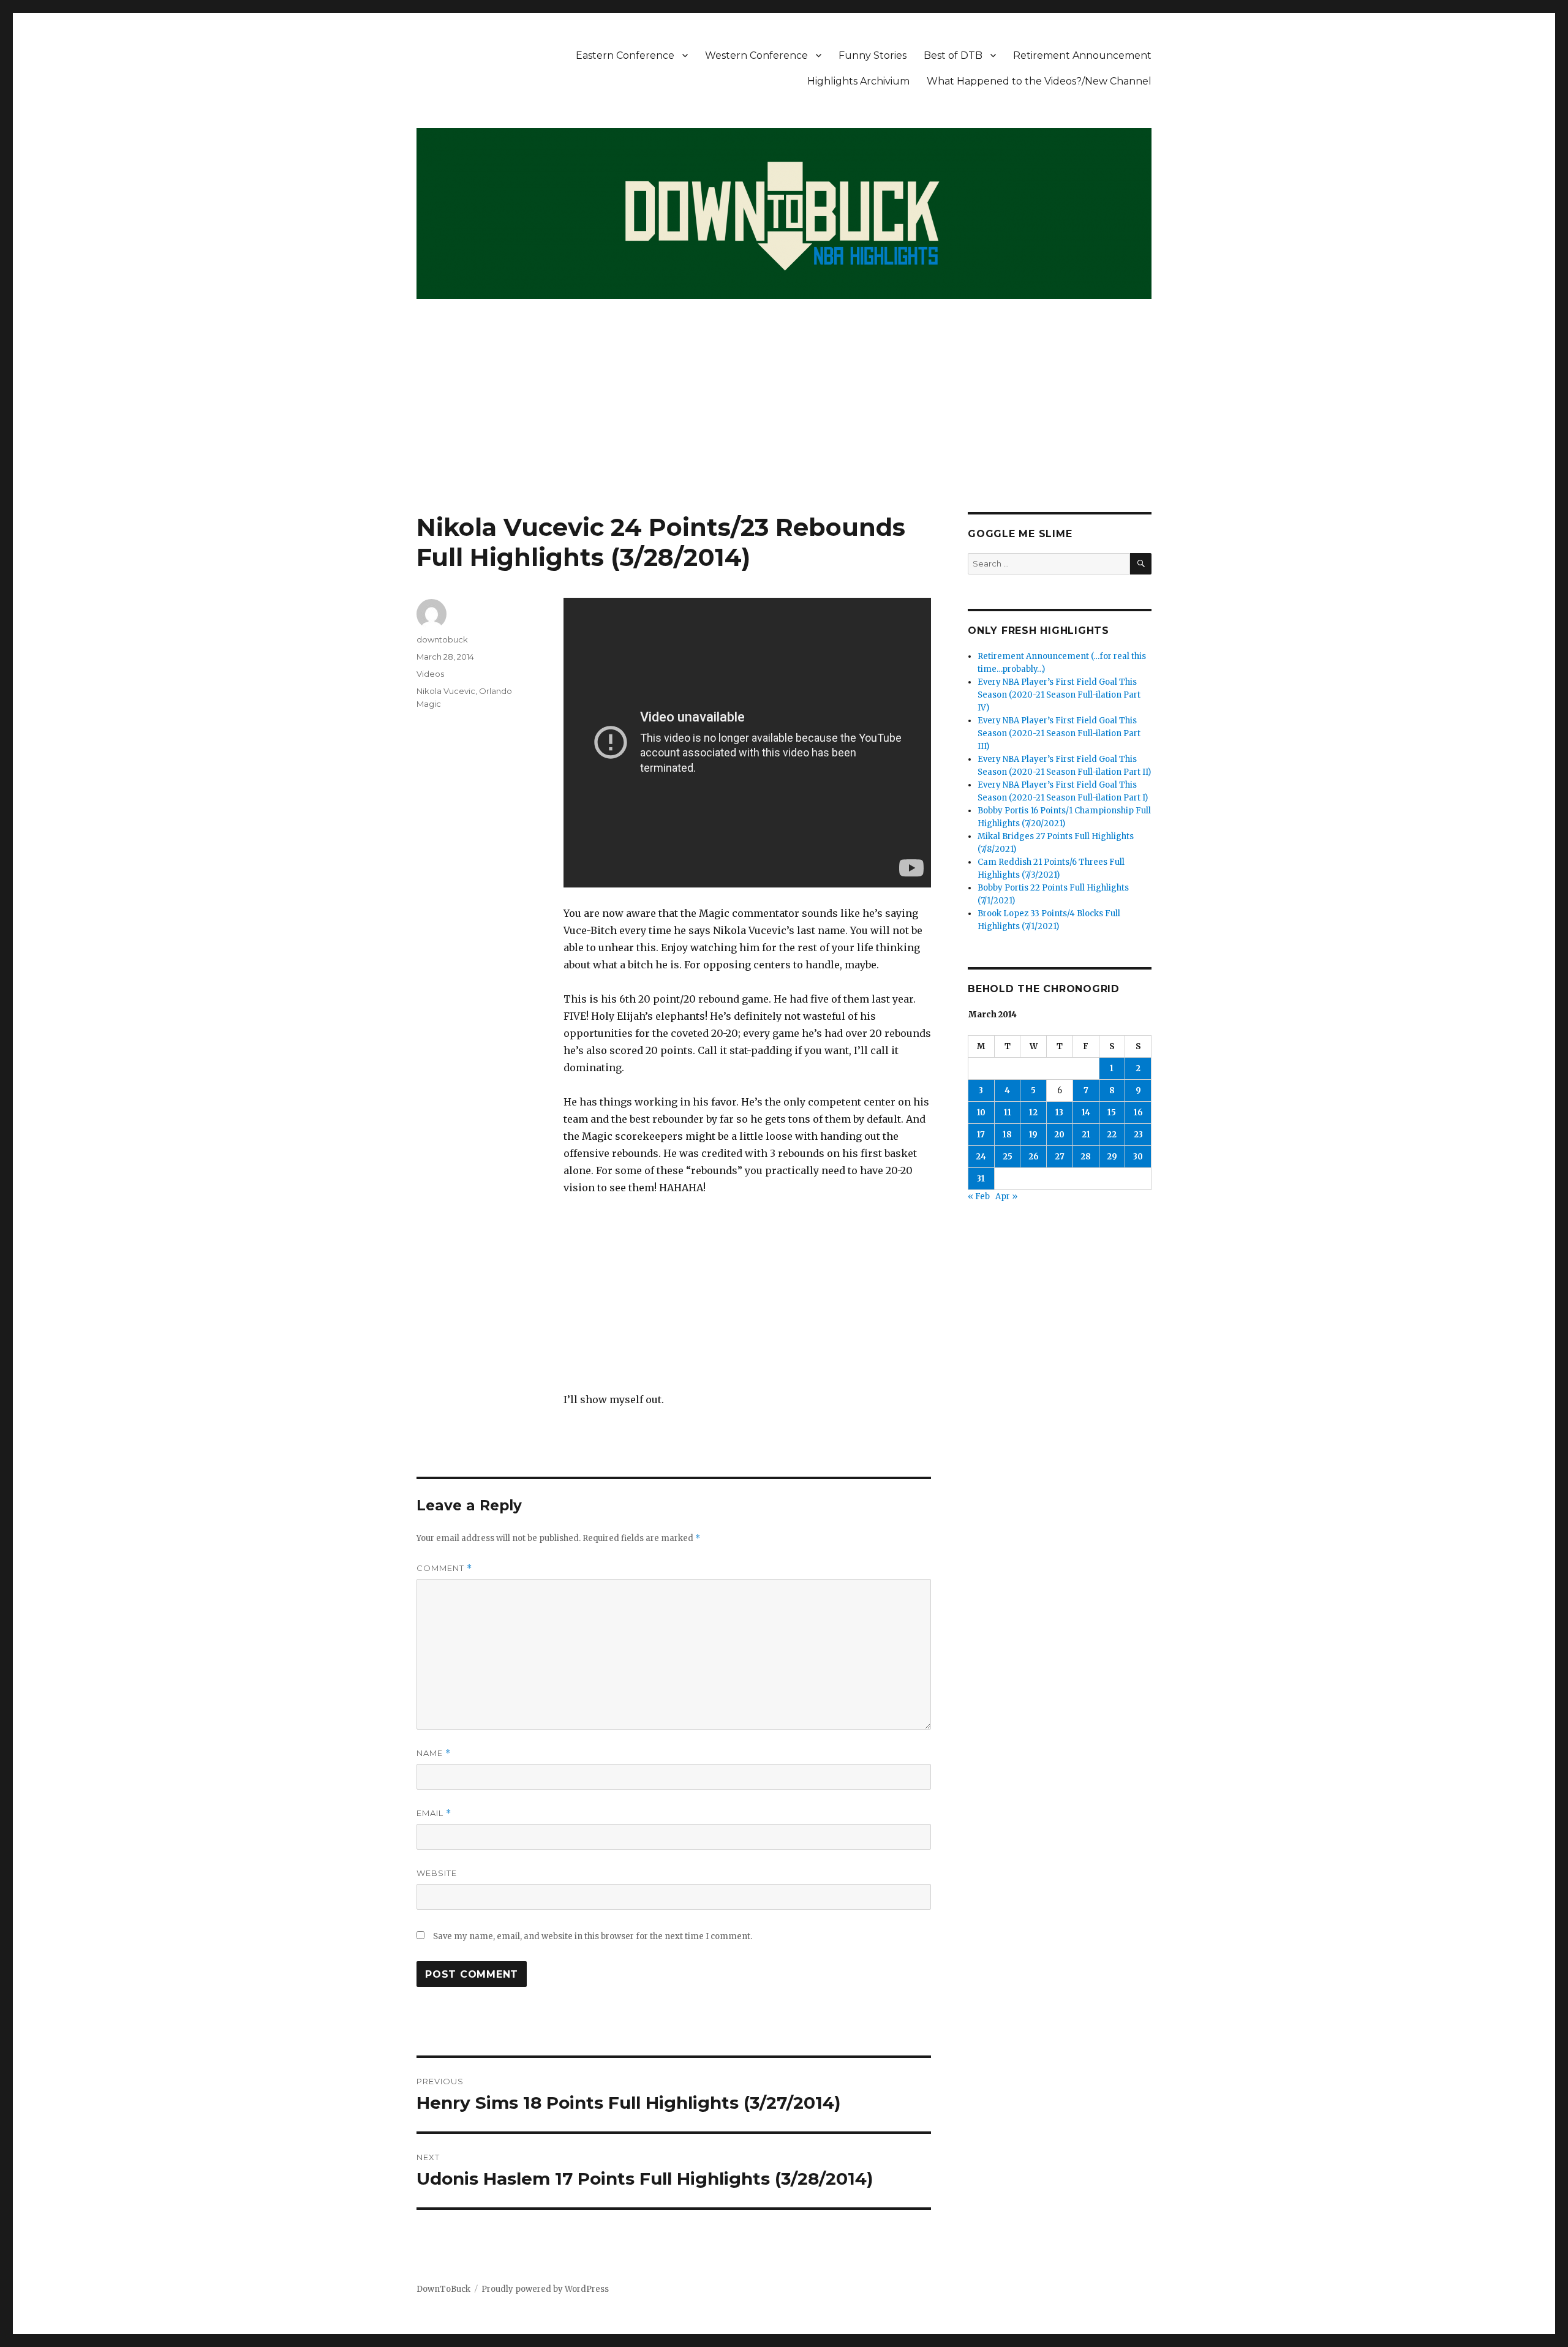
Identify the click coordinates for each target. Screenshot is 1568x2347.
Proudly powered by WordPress (545, 2289)
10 (981, 1113)
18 (1007, 1135)
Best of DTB (953, 55)
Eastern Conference (625, 55)
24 (981, 1157)
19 (1033, 1135)
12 (1033, 1113)
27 (1060, 1157)
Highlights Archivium (858, 81)
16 (1138, 1113)
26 (1034, 1157)
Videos (430, 674)
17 (981, 1135)
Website (437, 1873)
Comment (444, 1568)
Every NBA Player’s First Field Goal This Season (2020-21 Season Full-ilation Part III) (1059, 733)
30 (1138, 1157)
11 (1008, 1113)
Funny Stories (873, 55)
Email (434, 1813)
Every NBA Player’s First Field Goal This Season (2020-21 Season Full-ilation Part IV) (1059, 695)
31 (981, 1179)
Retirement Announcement (1082, 55)
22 (1112, 1135)
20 (1059, 1135)
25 (1008, 1157)
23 (1138, 1135)
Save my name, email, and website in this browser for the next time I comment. (593, 1936)
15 (1112, 1113)
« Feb (979, 1196)
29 (1112, 1157)
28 (1086, 1157)
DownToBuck (443, 2289)
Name (434, 1753)
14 (1086, 1113)
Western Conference (756, 55)
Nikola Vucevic (446, 691)
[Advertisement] (784, 421)
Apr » (1006, 1196)
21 (1086, 1135)
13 (1059, 1113)
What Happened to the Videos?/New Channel (1039, 81)
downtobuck (442, 639)
